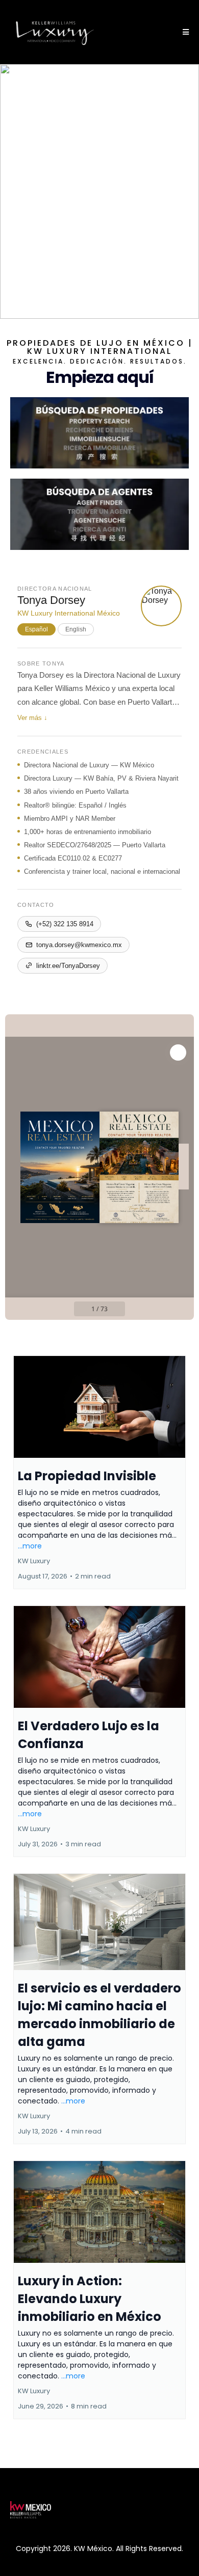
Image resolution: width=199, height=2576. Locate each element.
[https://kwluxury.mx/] (55, 32)
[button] (184, 32)
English (76, 629)
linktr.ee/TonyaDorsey (68, 966)
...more (30, 1546)
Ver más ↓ (32, 718)
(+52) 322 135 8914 (65, 924)
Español (36, 629)
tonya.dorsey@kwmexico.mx (79, 945)
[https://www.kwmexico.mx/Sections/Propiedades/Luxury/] (99, 433)
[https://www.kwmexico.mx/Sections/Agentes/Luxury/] (99, 514)
